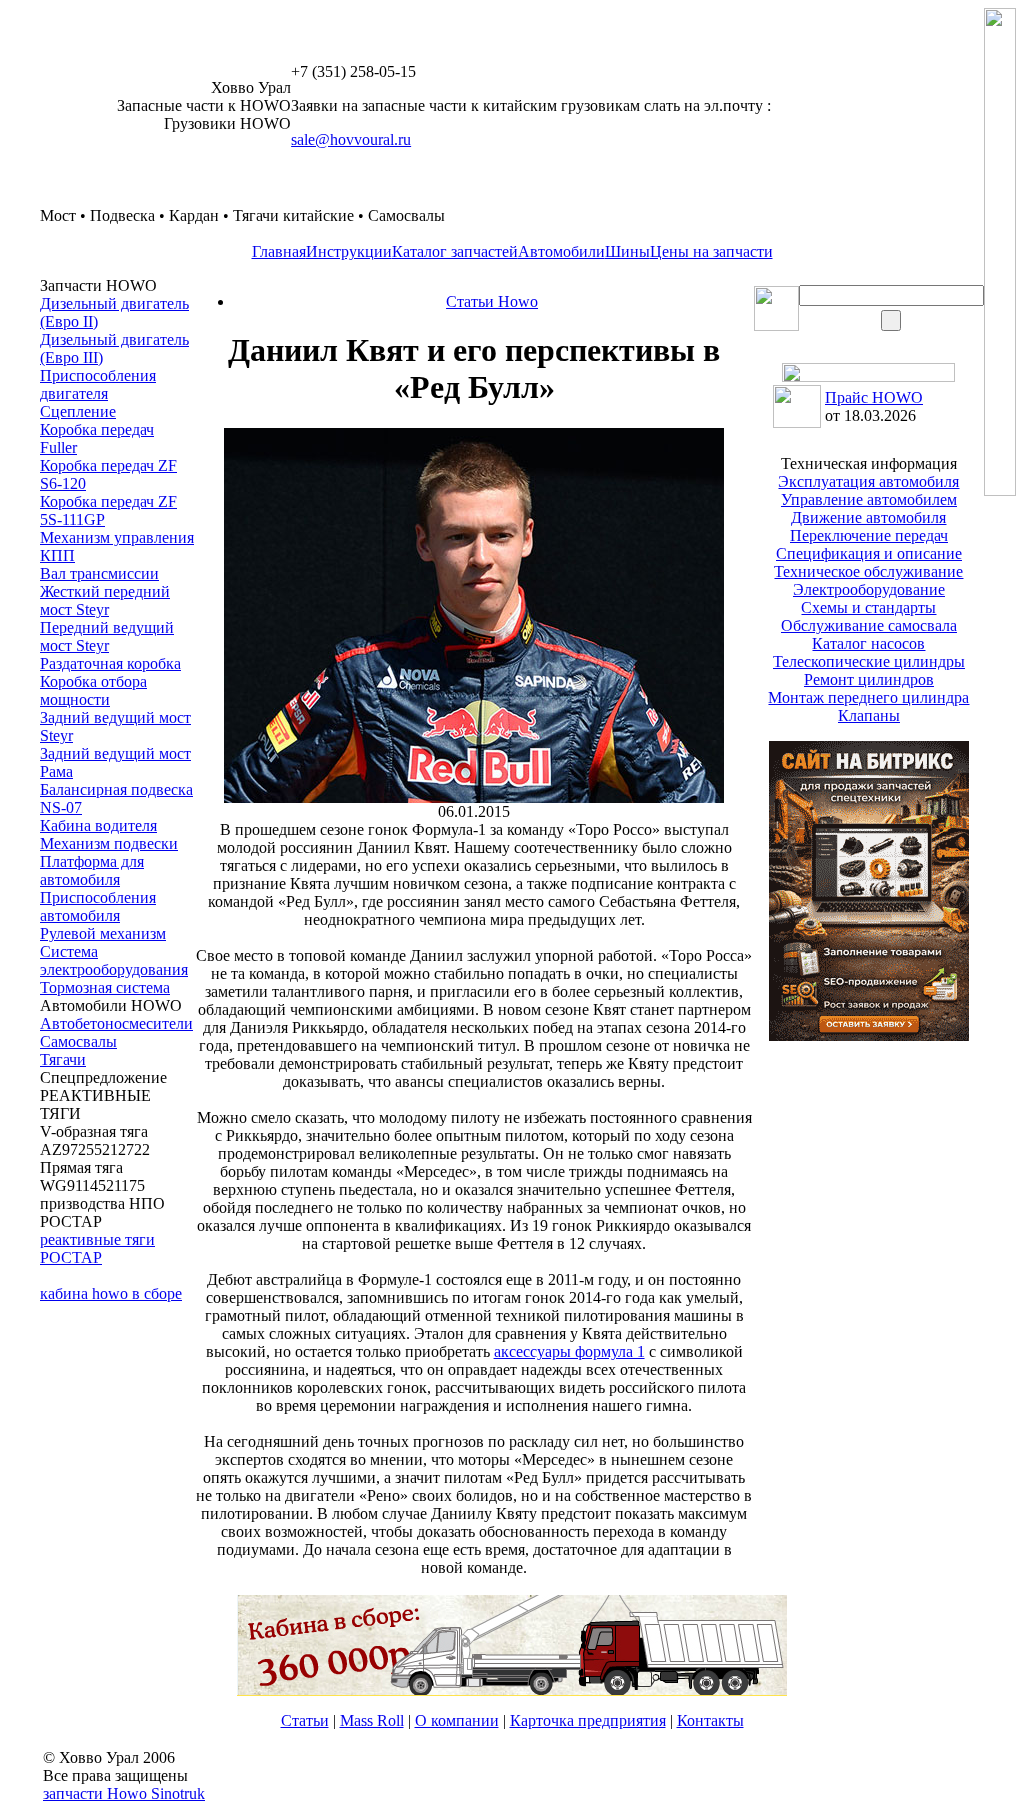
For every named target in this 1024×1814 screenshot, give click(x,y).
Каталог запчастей (455, 251)
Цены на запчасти (711, 251)
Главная (279, 251)
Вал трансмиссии (99, 573)
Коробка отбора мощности (93, 690)
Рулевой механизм (103, 933)
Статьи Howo (492, 301)
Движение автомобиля (868, 517)
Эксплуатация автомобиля (868, 481)
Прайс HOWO (874, 397)
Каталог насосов (868, 643)
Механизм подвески (109, 843)
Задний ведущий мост (115, 753)
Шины (627, 251)
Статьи (305, 1720)
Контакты (710, 1720)
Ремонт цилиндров (869, 679)
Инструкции (349, 251)
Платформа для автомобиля (92, 870)
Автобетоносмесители (116, 1023)
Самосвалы (78, 1041)
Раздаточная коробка (110, 663)
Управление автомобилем (869, 499)
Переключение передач (869, 535)
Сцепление (78, 411)
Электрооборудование (869, 589)
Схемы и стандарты (868, 607)
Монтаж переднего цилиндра (868, 697)
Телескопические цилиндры (869, 661)
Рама (56, 771)
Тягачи (63, 1059)
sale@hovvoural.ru (351, 139)
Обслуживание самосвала (869, 625)
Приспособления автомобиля (98, 906)
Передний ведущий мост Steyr (107, 636)
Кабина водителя (98, 825)
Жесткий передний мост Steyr (105, 600)
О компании (457, 1720)
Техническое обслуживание (868, 571)
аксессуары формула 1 (569, 1351)
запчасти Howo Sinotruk (124, 1793)
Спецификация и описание (869, 553)
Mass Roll (372, 1720)
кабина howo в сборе (111, 1293)
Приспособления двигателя (98, 384)
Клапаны (869, 715)
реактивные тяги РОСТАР (97, 1248)
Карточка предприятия (588, 1720)
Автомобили (561, 251)
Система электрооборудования (114, 960)
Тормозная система (105, 987)
